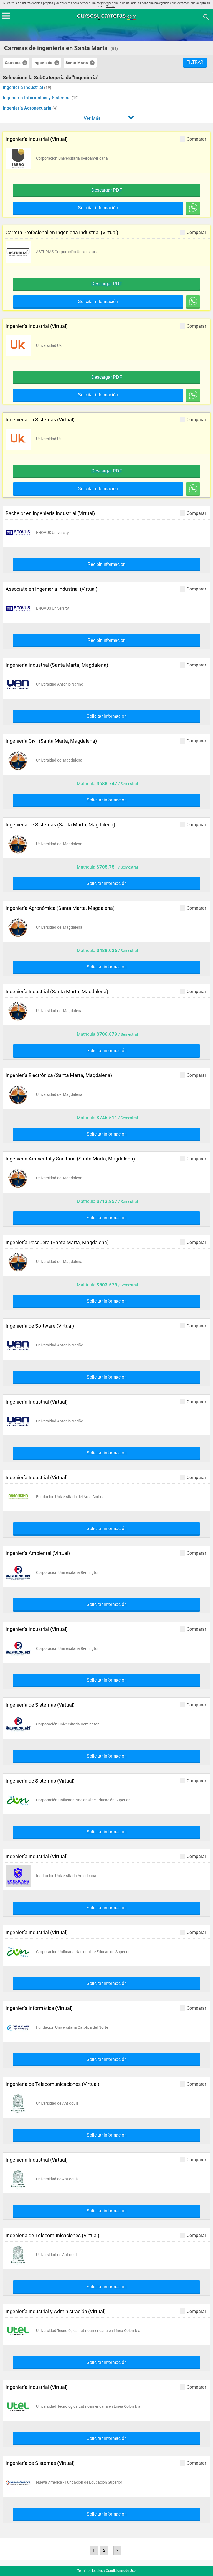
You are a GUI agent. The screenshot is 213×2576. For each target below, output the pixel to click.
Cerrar (110, 6)
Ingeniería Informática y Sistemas (37, 98)
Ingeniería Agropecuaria (28, 108)
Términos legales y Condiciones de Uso (106, 2571)
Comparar (196, 139)
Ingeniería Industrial (23, 87)
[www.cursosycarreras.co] (107, 16)
